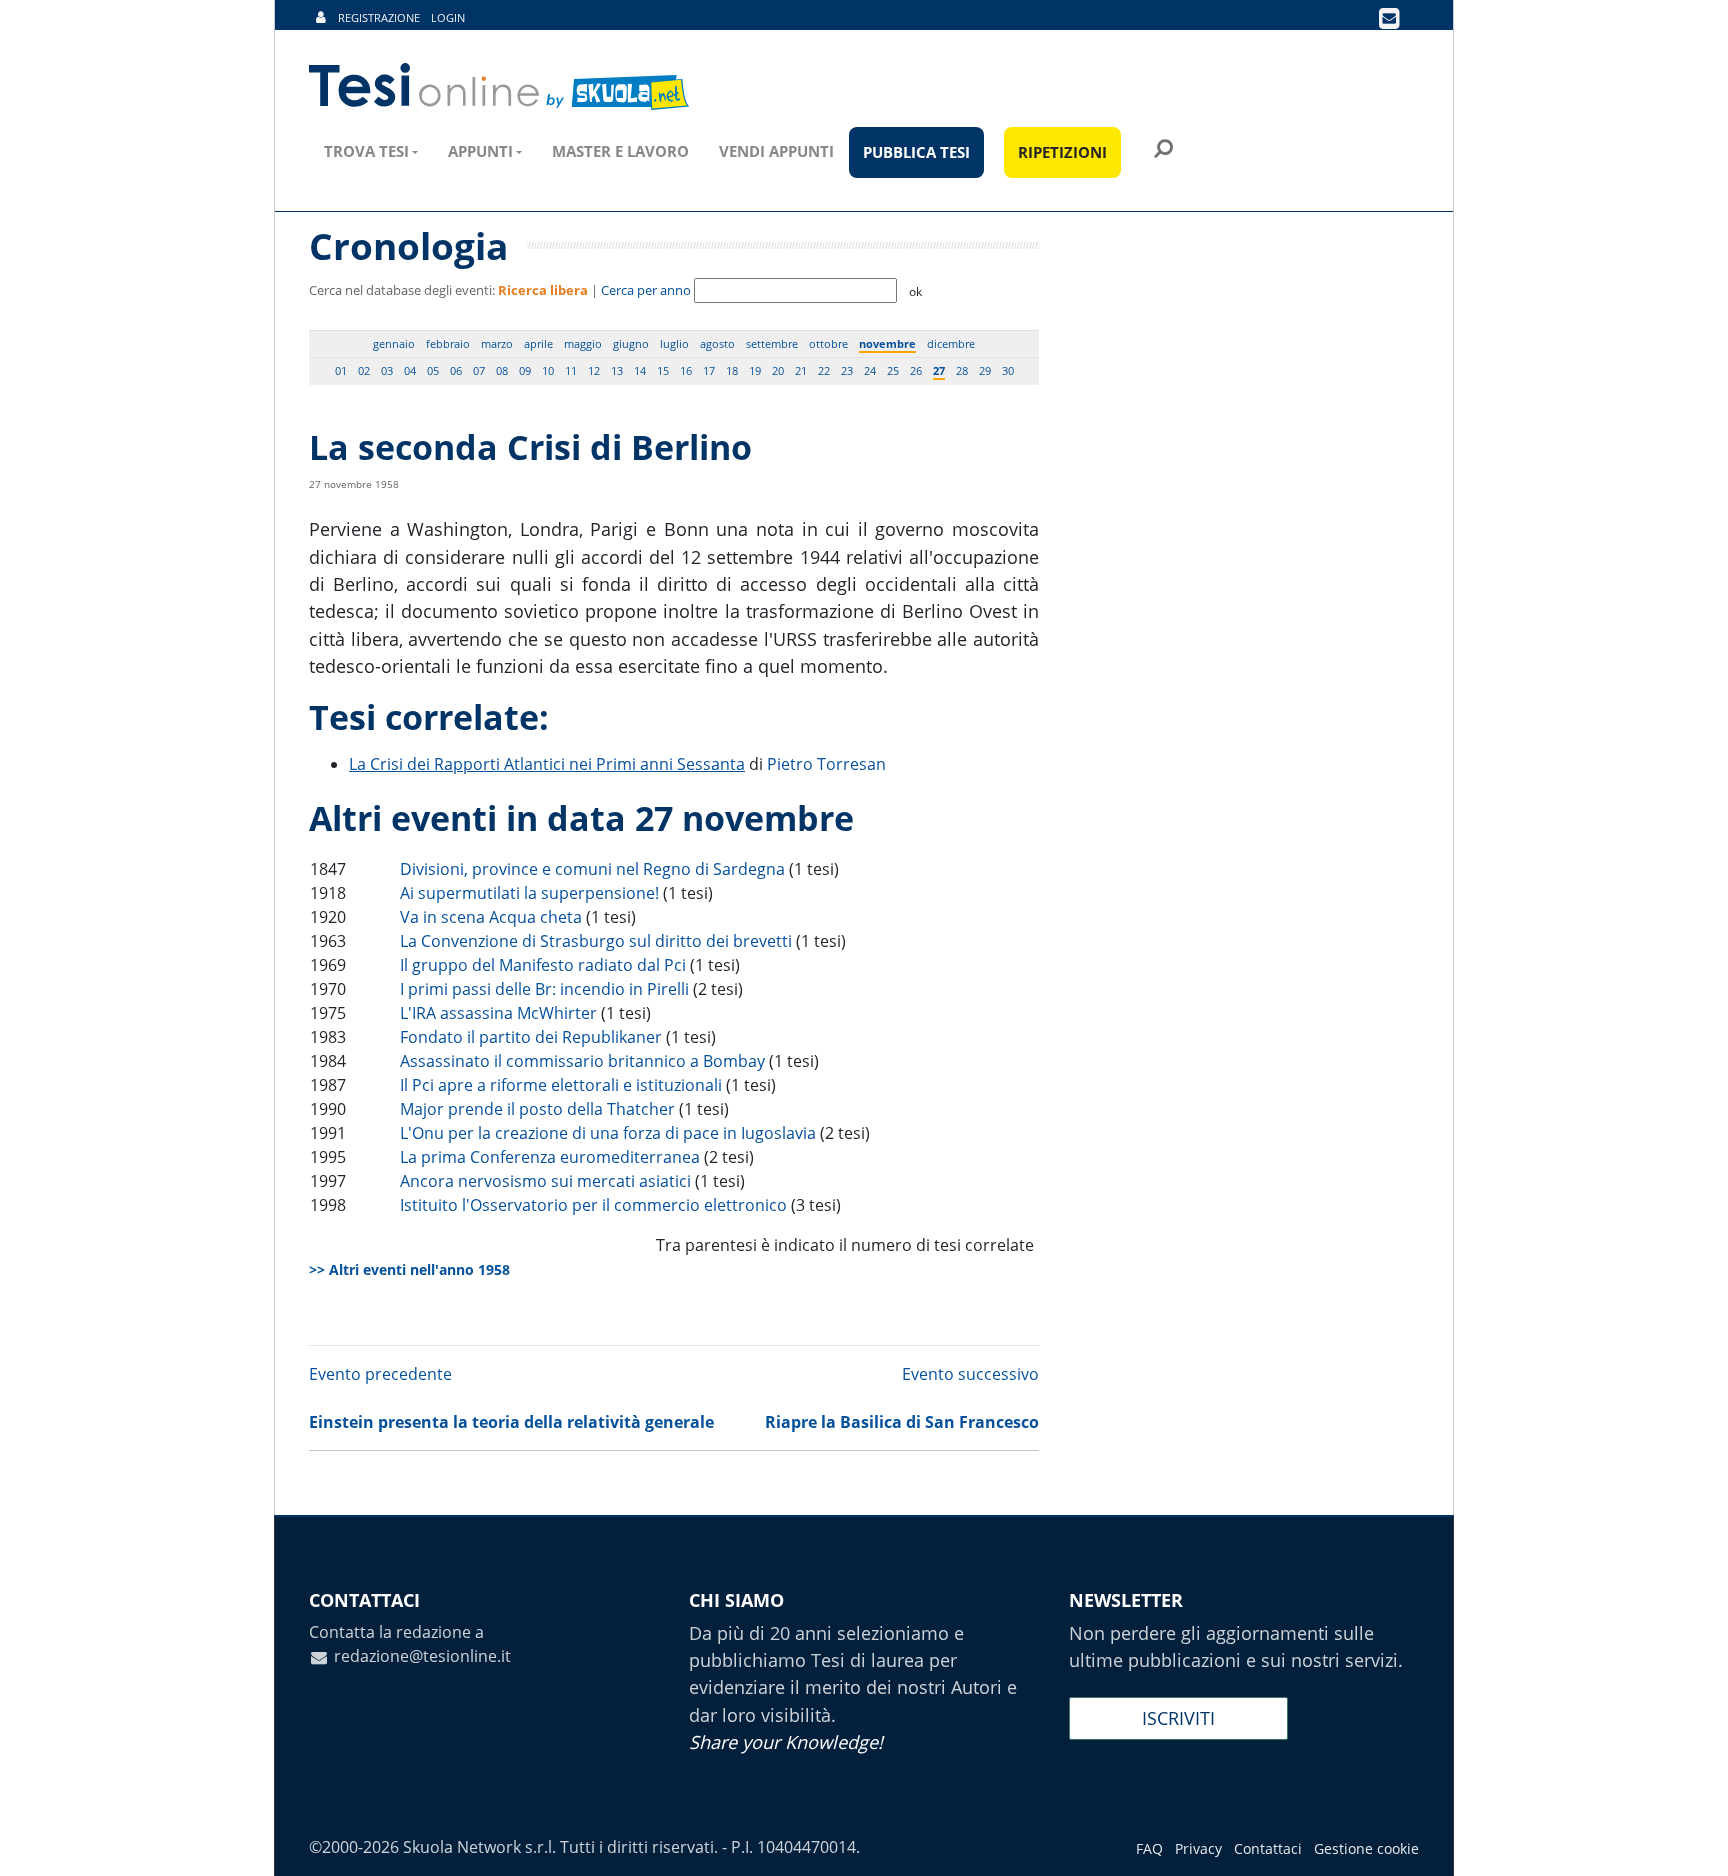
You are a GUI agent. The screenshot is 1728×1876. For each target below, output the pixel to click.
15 (663, 370)
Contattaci (1268, 1848)
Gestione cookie (1366, 1848)
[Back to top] (1693, 1841)
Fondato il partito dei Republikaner (531, 1037)
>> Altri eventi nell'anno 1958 (409, 1269)
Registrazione (379, 17)
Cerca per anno (646, 290)
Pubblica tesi (916, 152)
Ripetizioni (1062, 152)
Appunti (480, 151)
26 (916, 370)
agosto (717, 343)
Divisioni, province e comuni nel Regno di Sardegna (592, 869)
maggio (583, 343)
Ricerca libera (543, 290)
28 (962, 370)
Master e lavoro (620, 151)
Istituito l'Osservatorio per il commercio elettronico (593, 1205)
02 (364, 370)
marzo (497, 343)
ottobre (828, 343)
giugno (631, 343)
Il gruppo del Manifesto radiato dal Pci (543, 965)
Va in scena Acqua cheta (491, 917)
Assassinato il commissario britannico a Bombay (582, 1061)
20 (778, 370)
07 (479, 370)
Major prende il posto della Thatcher (537, 1109)
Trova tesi (366, 151)
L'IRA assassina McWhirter (498, 1013)
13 (617, 370)
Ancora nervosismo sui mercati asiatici (545, 1181)
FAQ (1149, 1848)
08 (502, 370)
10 (548, 370)
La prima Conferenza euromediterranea (550, 1157)
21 (801, 370)
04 (410, 370)
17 (709, 370)
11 (571, 370)
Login (448, 17)
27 (939, 370)
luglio (674, 343)
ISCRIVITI (1178, 1718)
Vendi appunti (776, 151)
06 (456, 370)
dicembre (951, 343)
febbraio (448, 343)
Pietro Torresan (826, 764)
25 (893, 370)
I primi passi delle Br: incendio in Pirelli (544, 989)
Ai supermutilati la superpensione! (529, 893)
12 (594, 370)
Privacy (1198, 1848)
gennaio (394, 343)
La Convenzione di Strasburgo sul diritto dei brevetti (596, 941)
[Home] (500, 87)
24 (870, 370)
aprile (538, 343)
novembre (887, 343)
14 (640, 370)
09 (525, 370)
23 (847, 370)
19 (755, 370)
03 (387, 370)
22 (824, 370)
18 (732, 370)
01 (341, 370)
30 (1008, 370)
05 (433, 370)
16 (686, 370)
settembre (772, 343)
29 (985, 370)
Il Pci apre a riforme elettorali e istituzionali (561, 1085)
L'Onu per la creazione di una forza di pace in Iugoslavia (608, 1133)
